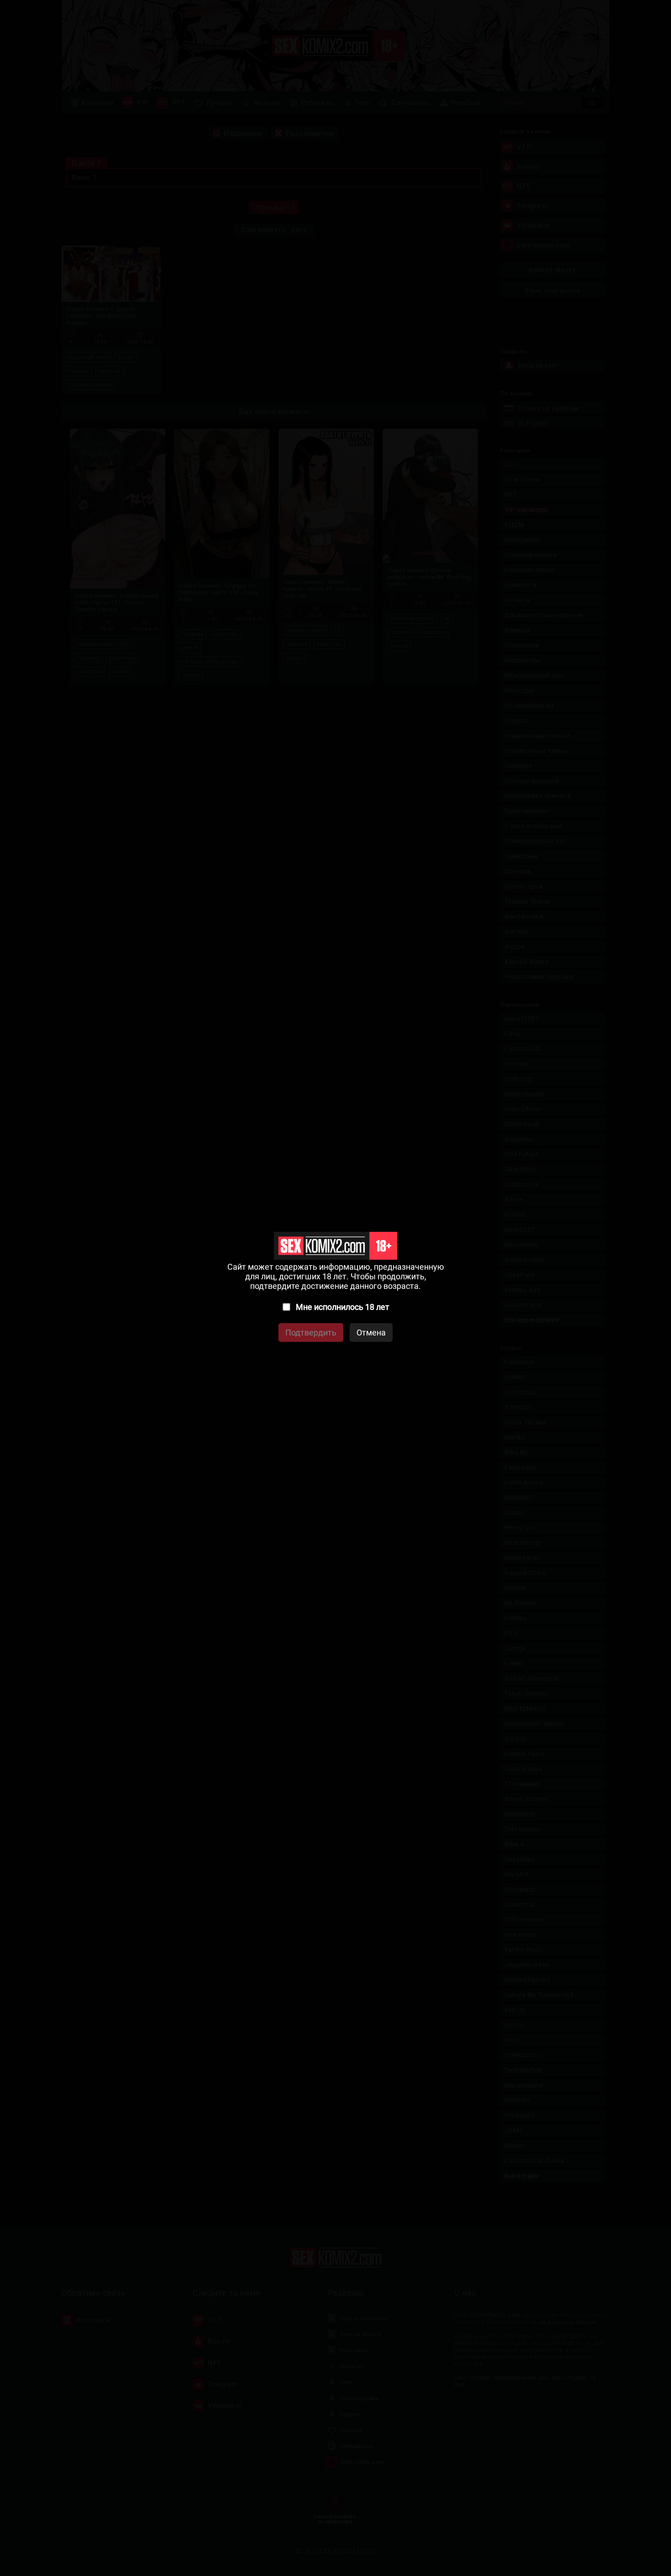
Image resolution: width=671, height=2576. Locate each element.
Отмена (371, 1333)
